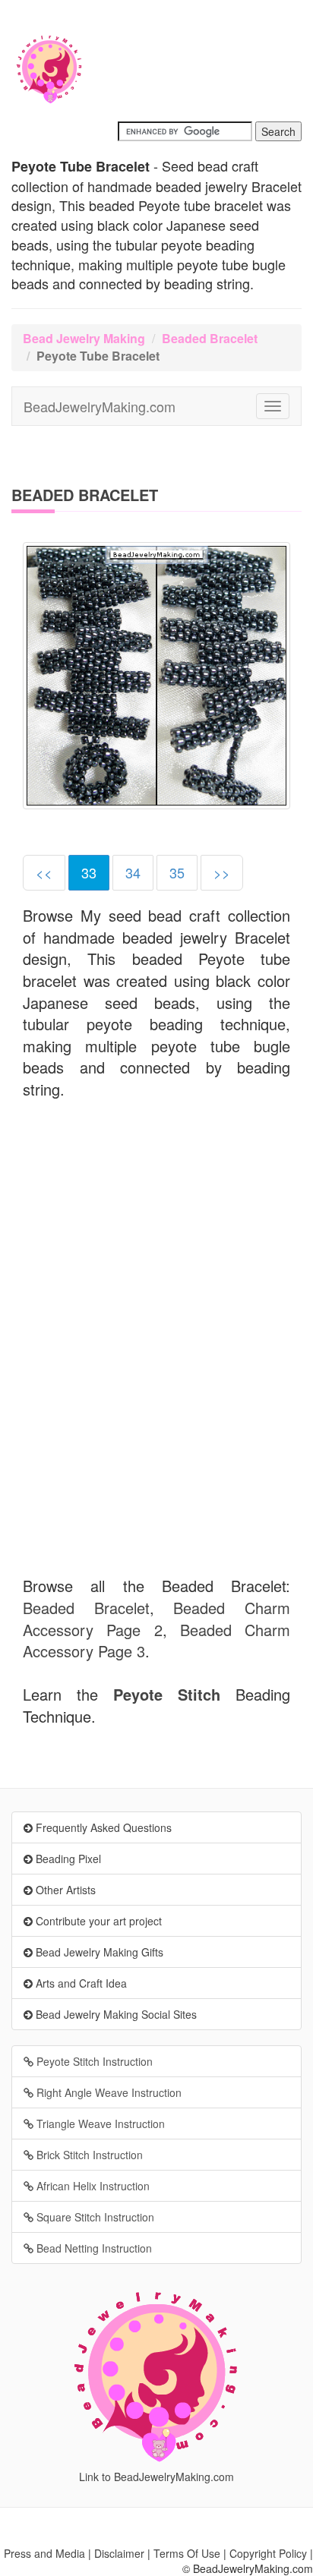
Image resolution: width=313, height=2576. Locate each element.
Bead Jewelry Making (84, 338)
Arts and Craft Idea (80, 1983)
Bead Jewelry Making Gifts (98, 1952)
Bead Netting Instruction (93, 2248)
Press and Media (44, 2553)
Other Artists (64, 1890)
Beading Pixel (67, 1859)
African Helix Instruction (92, 2186)
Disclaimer (119, 2553)
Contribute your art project (97, 1921)
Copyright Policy (268, 2553)
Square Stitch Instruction (94, 2217)
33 (89, 872)
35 (177, 872)
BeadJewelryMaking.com (100, 406)
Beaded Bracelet (210, 338)
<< (44, 872)
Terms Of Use (187, 2553)
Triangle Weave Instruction (99, 2124)
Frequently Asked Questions (102, 1827)
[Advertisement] (156, 1239)
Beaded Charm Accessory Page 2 (156, 1619)
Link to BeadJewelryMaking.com (156, 2477)
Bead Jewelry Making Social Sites (115, 2014)
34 (133, 872)
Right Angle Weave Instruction (107, 2092)
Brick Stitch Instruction (88, 2155)
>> (222, 872)
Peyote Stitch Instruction (93, 2061)
